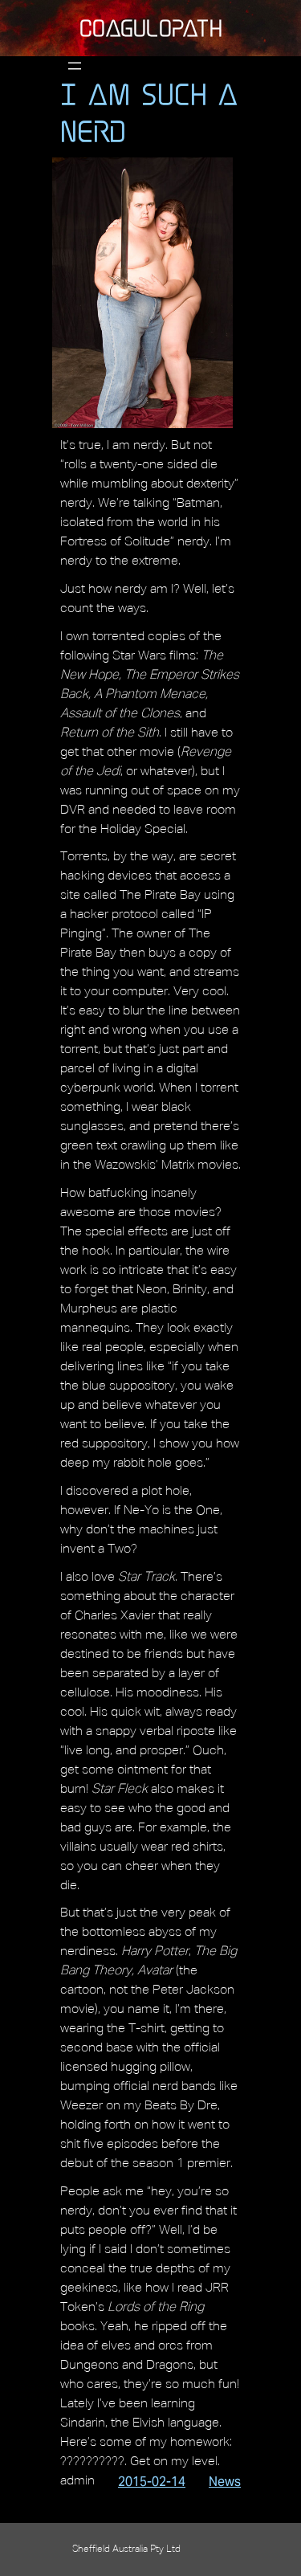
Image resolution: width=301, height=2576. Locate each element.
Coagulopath (151, 28)
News (225, 2482)
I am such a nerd (149, 112)
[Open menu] (75, 66)
